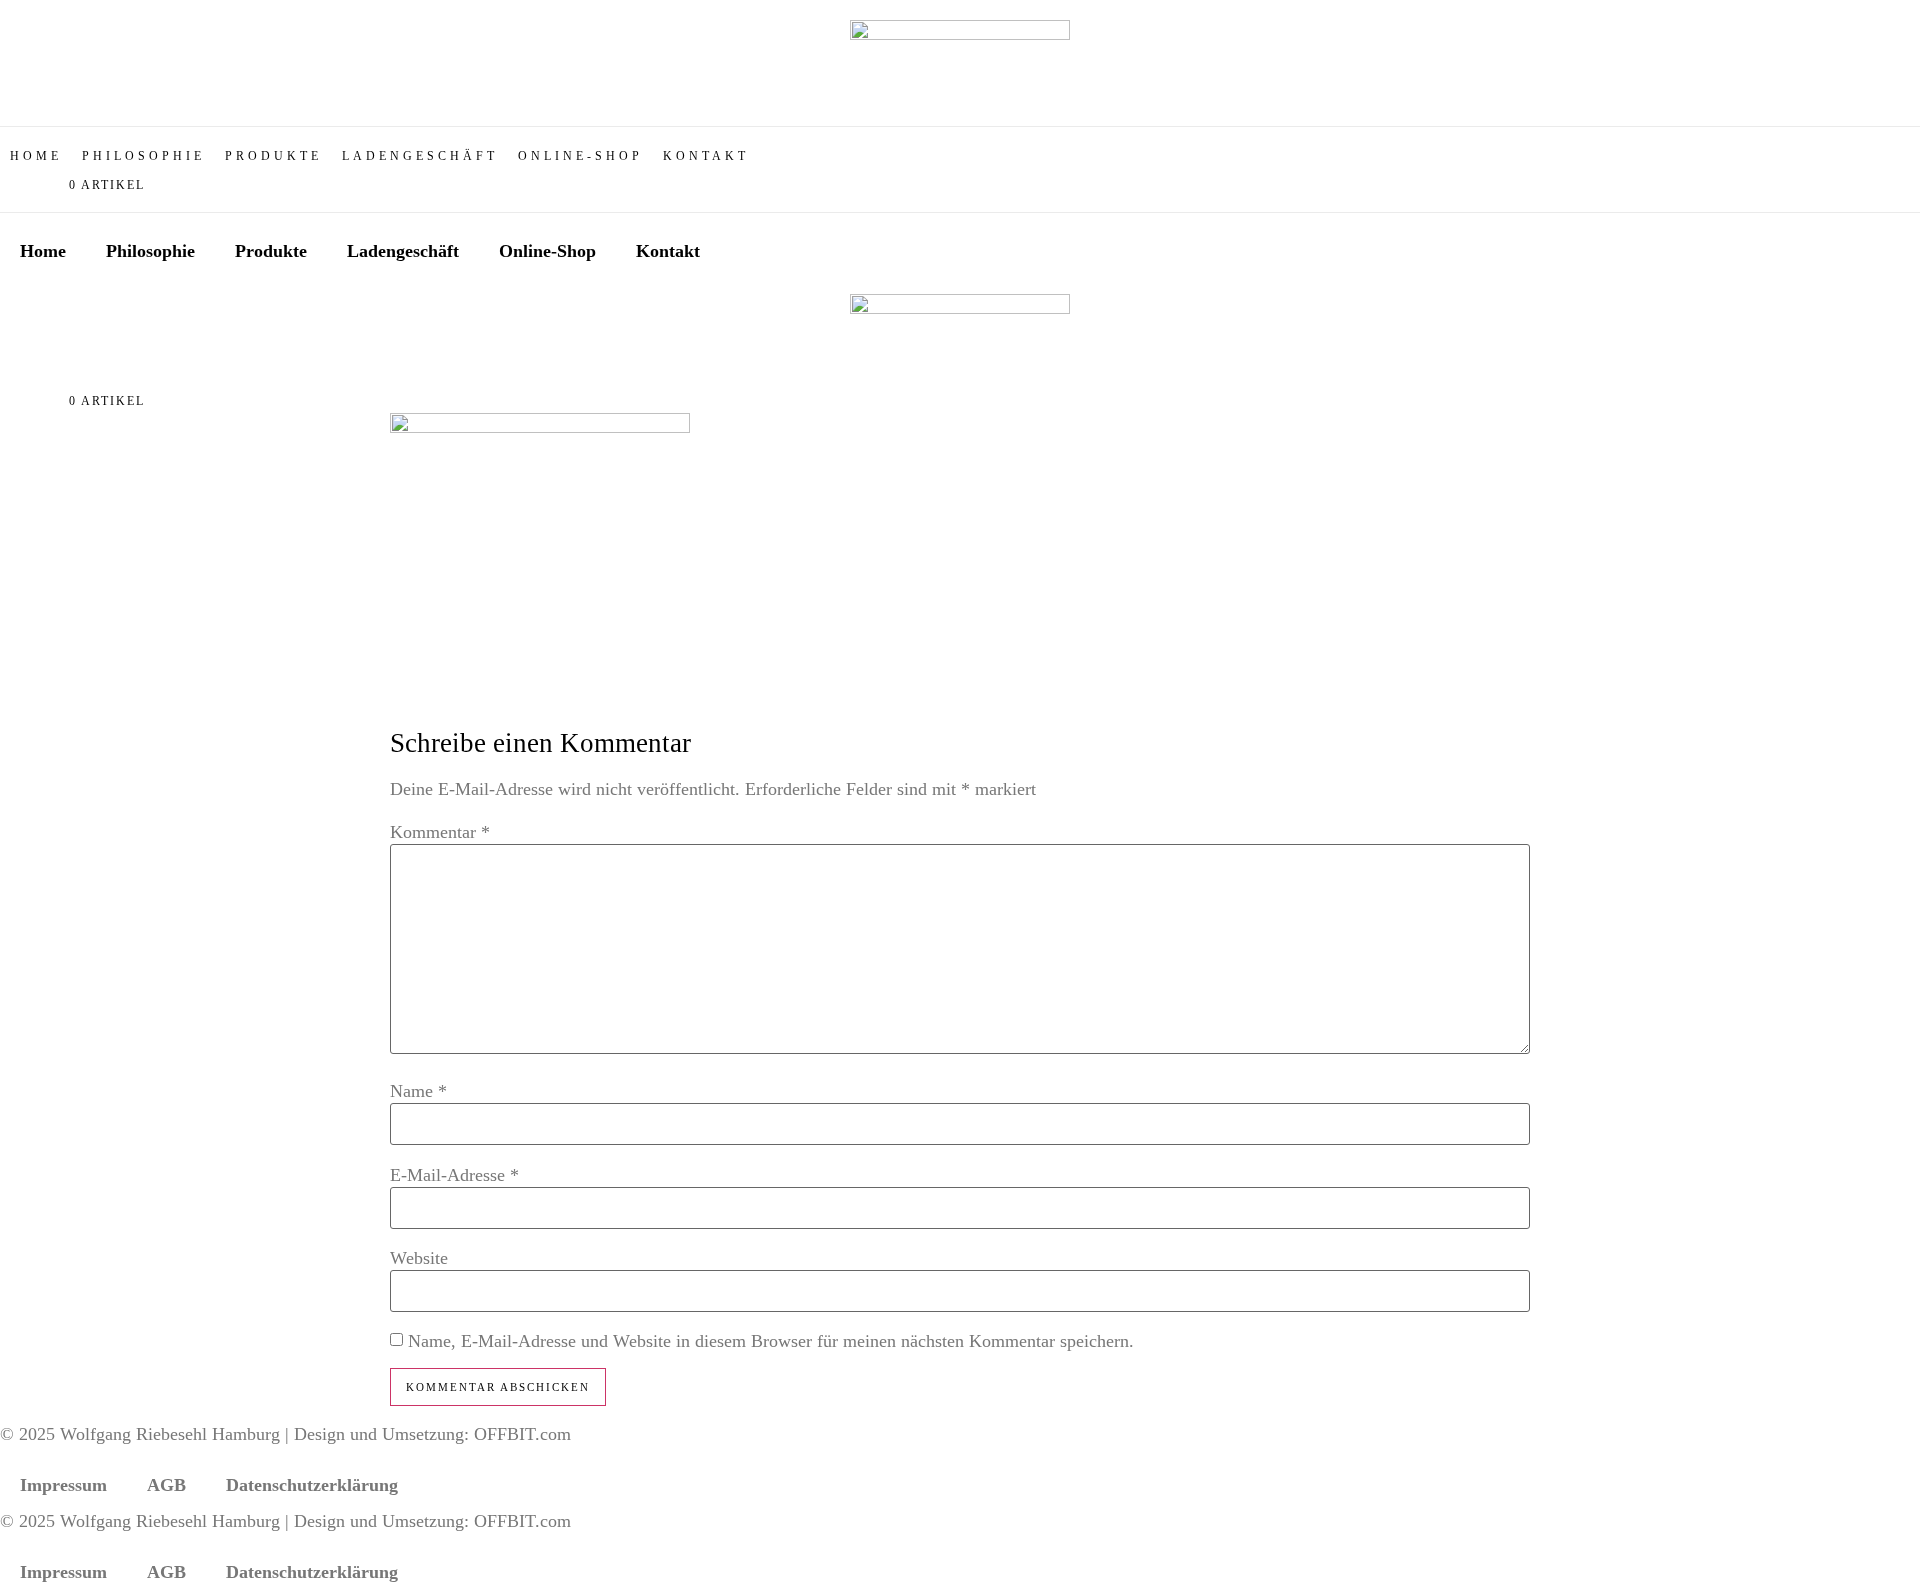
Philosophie (150, 251)
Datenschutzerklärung (312, 1485)
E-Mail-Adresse (454, 1175)
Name (418, 1091)
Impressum (63, 1485)
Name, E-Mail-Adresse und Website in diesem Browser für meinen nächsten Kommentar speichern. (771, 1341)
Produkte (271, 251)
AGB (166, 1485)
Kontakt (668, 251)
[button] (273, 156)
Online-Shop (547, 251)
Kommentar (440, 832)
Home (43, 251)
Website (419, 1258)
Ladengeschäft (403, 251)
